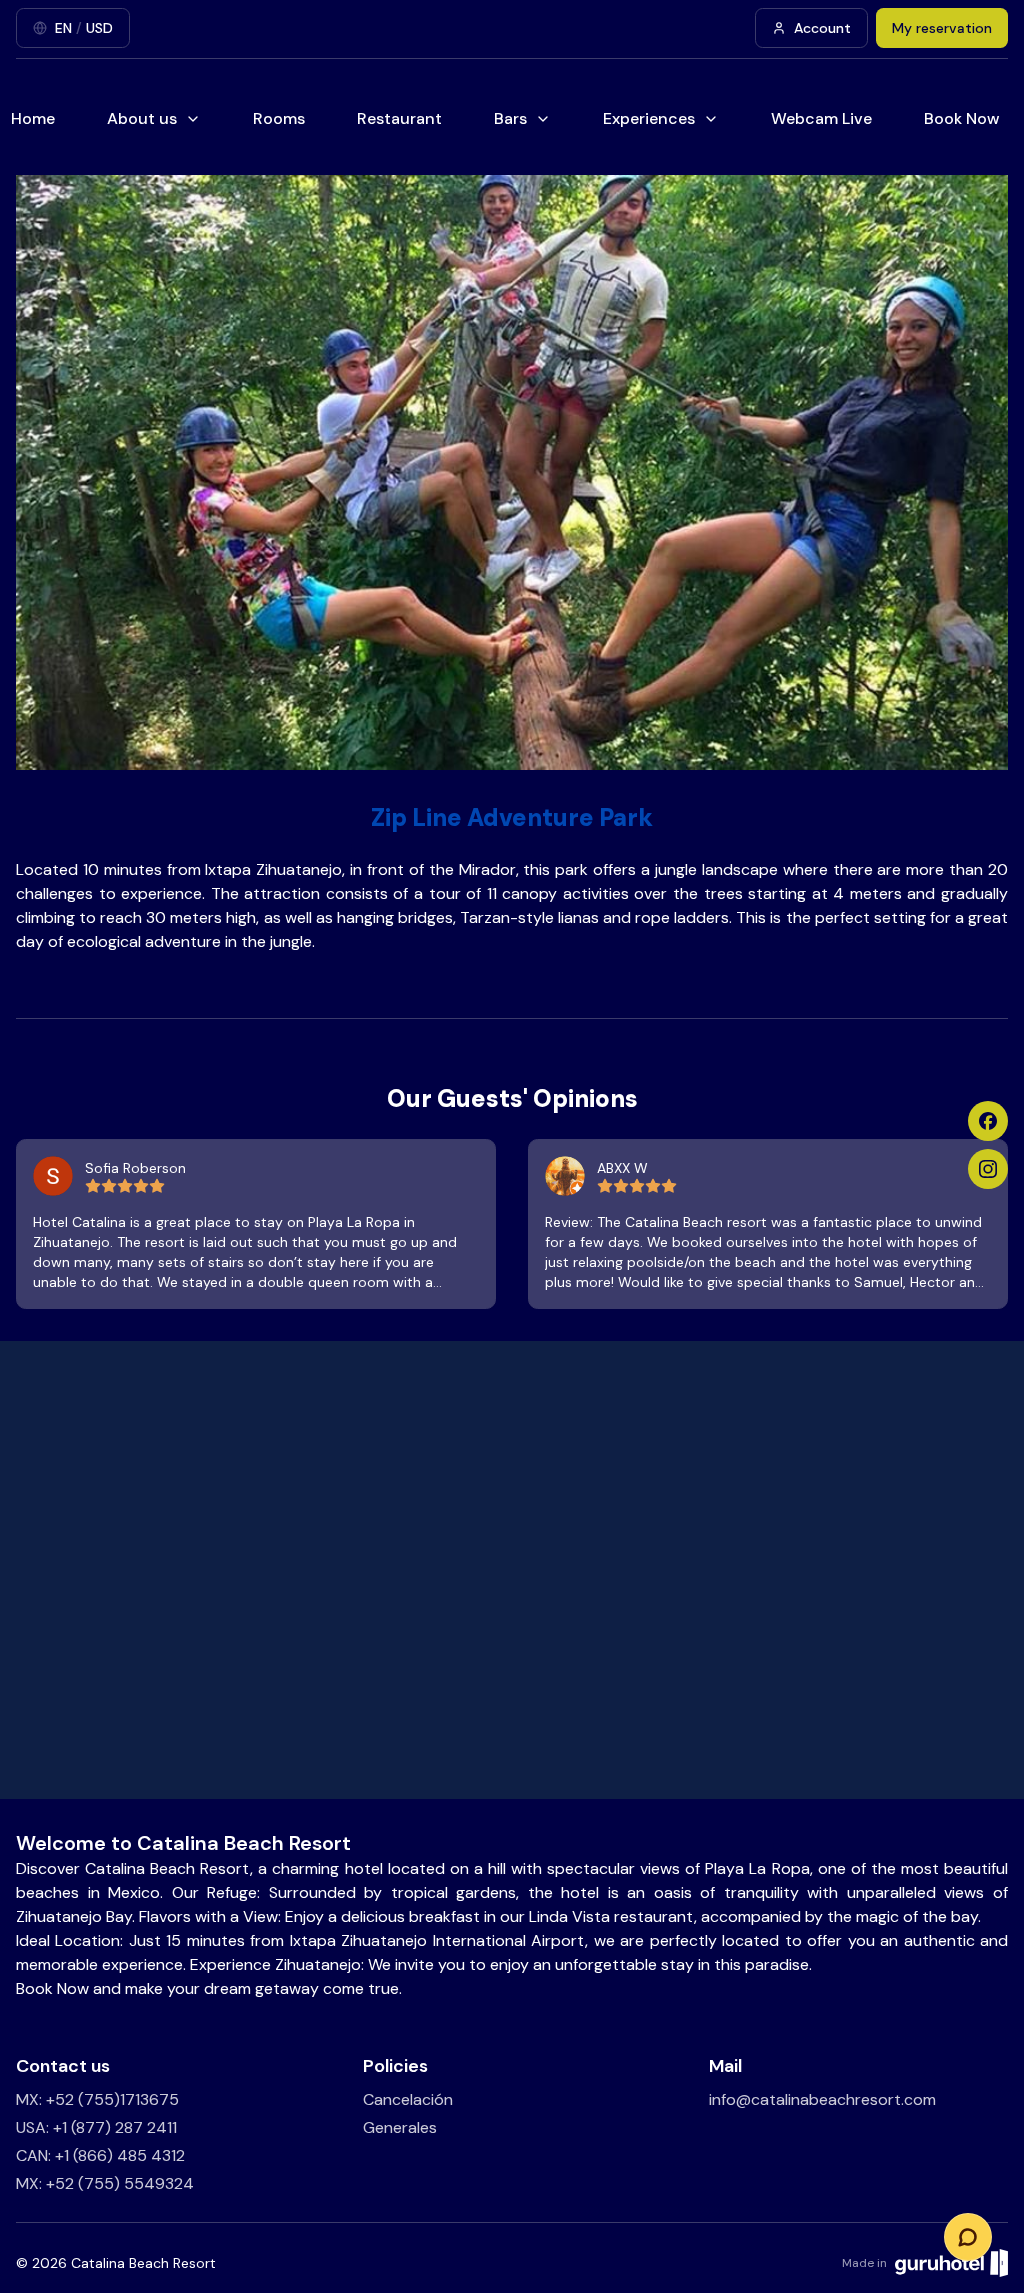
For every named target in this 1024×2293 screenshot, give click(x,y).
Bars (510, 118)
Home (33, 118)
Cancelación (408, 2099)
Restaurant (399, 118)
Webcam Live (821, 118)
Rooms (279, 118)
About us (142, 118)
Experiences (649, 118)
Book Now (962, 118)
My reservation (942, 28)
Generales (400, 2127)
